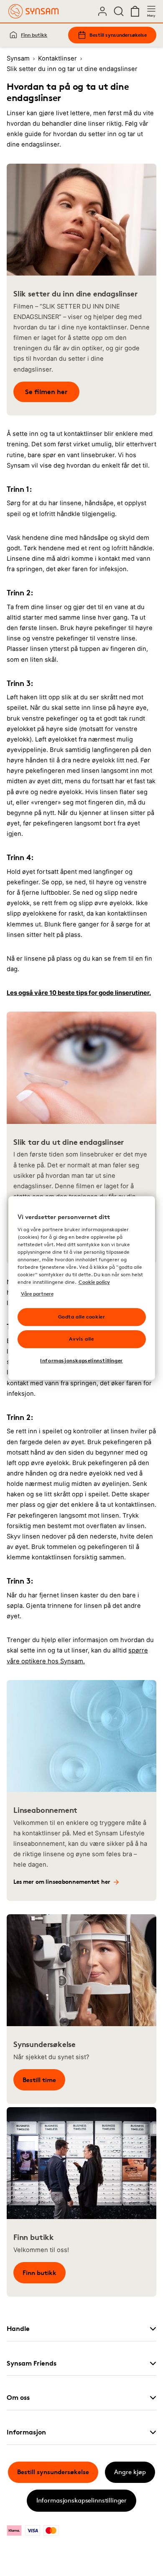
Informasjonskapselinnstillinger (81, 2500)
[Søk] (119, 11)
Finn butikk (34, 35)
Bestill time (39, 2080)
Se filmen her (46, 392)
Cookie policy (94, 1282)
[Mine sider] (102, 11)
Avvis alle (81, 1339)
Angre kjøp (130, 2472)
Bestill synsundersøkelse (118, 35)
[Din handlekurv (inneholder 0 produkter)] (135, 11)
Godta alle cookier (82, 1317)
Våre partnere (37, 1294)
